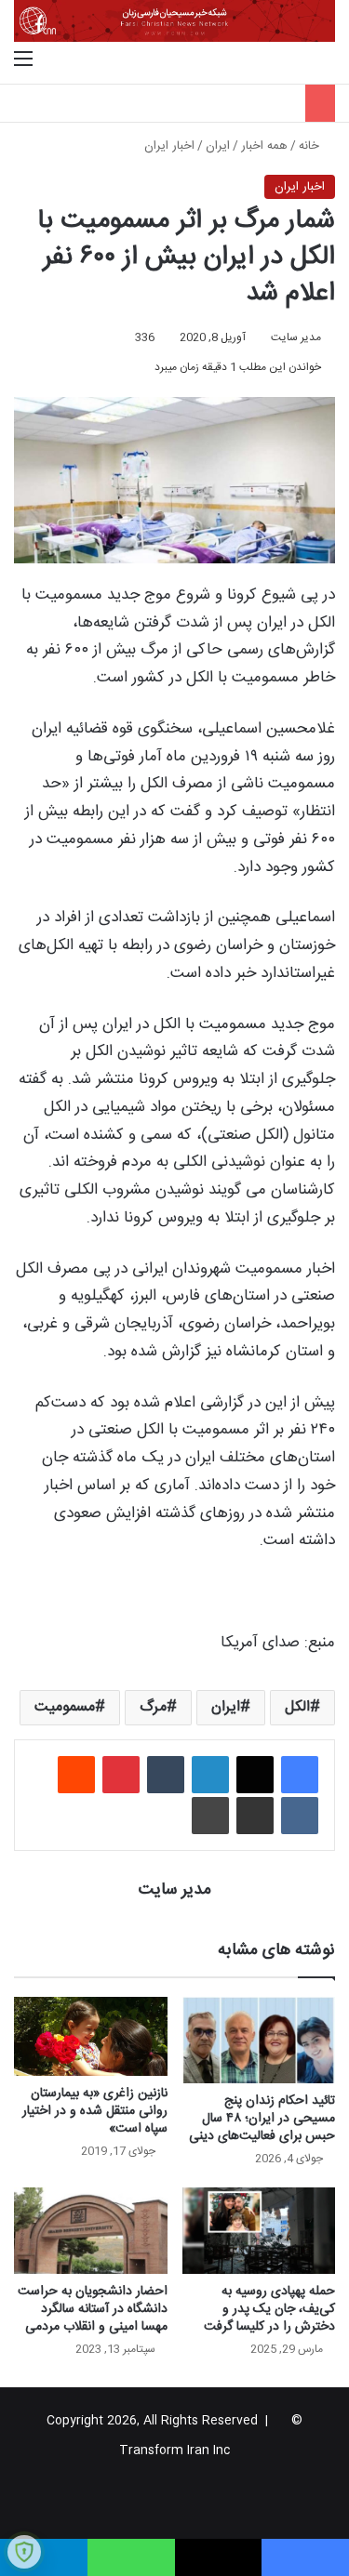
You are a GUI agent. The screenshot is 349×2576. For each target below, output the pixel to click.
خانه (311, 146)
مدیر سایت (296, 337)
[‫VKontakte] (300, 1816)
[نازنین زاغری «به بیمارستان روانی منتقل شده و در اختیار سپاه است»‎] (91, 2036)
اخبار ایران (169, 146)
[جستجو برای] (326, 60)
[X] (255, 1775)
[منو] (23, 60)
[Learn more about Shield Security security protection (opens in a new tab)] (24, 2552)
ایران (218, 146)
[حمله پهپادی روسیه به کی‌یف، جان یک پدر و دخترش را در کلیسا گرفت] (259, 2231)
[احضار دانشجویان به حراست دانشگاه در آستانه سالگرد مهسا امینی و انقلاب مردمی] (91, 2231)
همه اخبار (264, 146)
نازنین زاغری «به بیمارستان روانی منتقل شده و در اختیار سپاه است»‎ (95, 2111)
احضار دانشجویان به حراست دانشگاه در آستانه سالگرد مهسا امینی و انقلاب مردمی (93, 2309)
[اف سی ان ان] (174, 21)
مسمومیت (65, 1707)
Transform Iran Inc (174, 2451)
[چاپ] (210, 1816)
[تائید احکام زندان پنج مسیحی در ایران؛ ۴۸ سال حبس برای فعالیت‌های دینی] (259, 2040)
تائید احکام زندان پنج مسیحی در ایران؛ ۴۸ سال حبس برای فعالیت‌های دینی (262, 2119)
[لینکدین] (210, 1775)
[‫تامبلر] (166, 1775)
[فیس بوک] (300, 1775)
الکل (297, 1707)
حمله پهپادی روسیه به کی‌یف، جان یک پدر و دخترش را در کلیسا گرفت (269, 2309)
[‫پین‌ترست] (121, 1775)
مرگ (153, 1707)
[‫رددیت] (76, 1775)
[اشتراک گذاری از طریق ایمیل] (255, 1816)
